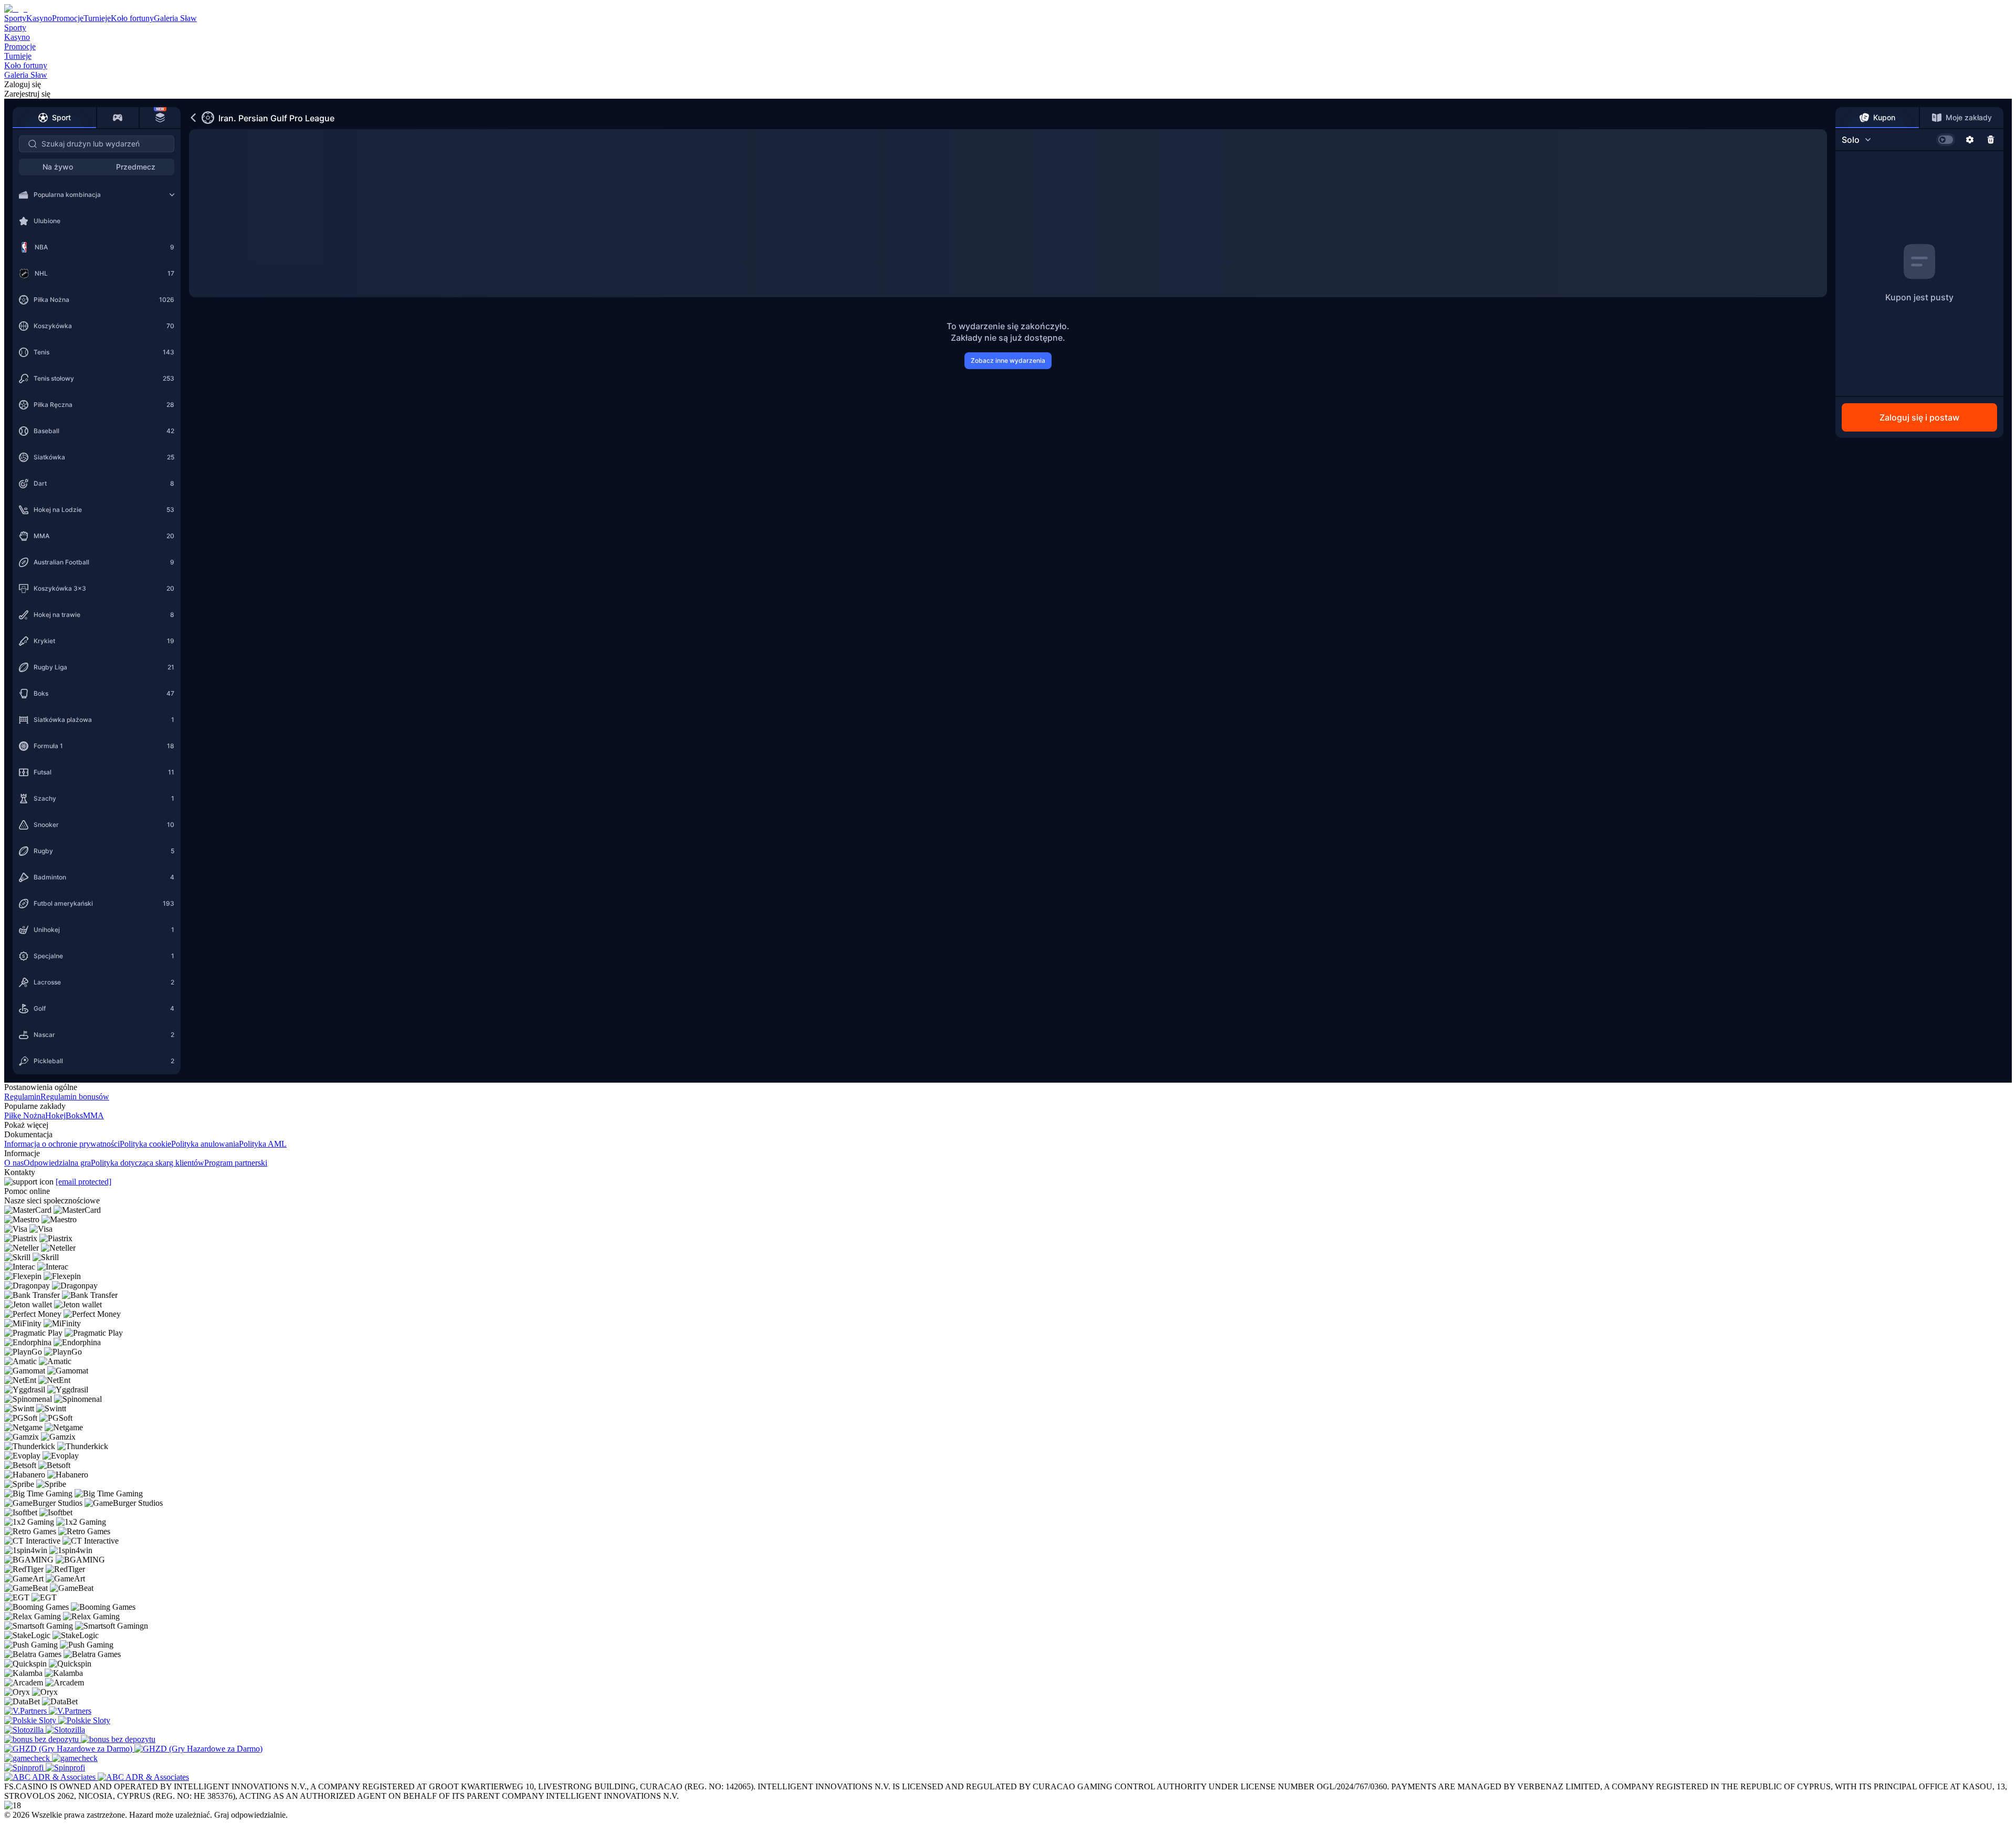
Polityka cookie (145, 1144)
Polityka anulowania (205, 1144)
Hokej (55, 1115)
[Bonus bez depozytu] (43, 1739)
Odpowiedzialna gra (57, 1163)
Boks (74, 1115)
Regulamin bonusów (75, 1097)
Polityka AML (263, 1144)
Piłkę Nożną (25, 1115)
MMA (93, 1115)
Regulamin (22, 1097)
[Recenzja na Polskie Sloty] (31, 1720)
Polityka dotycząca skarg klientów (148, 1163)
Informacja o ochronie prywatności (62, 1144)
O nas (14, 1163)
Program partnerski (236, 1163)
